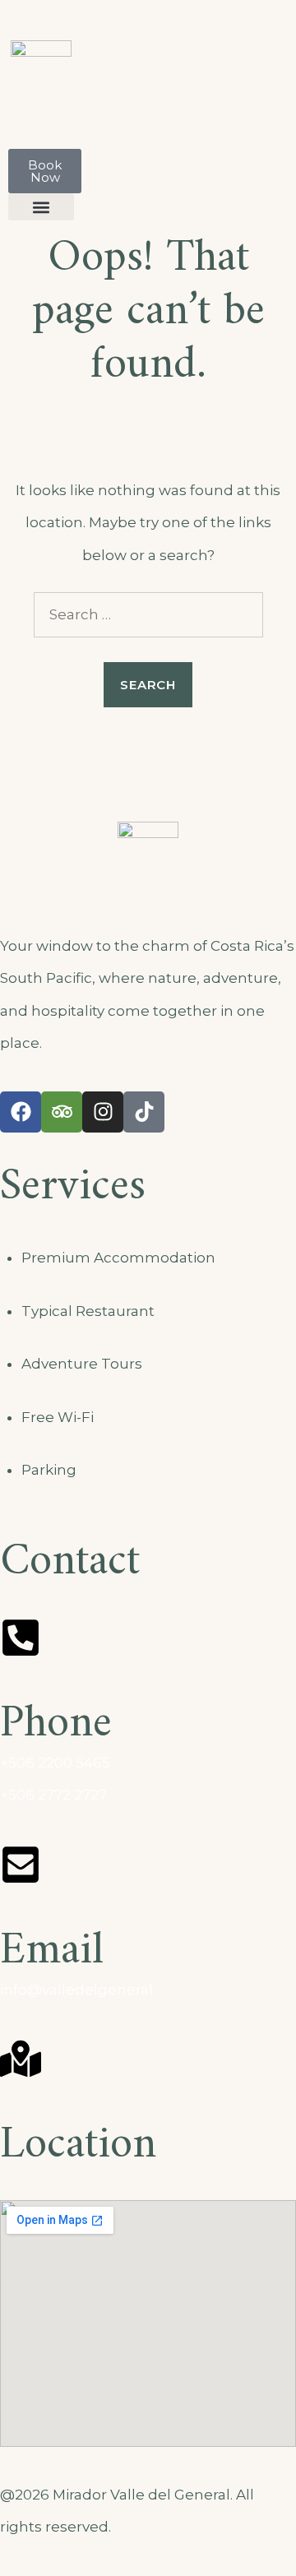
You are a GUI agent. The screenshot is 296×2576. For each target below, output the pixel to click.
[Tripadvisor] (62, 1112)
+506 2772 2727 (53, 1795)
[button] (41, 207)
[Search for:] (148, 615)
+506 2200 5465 (55, 1763)
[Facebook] (21, 1112)
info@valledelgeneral (76, 1990)
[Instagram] (103, 1112)
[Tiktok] (144, 1112)
